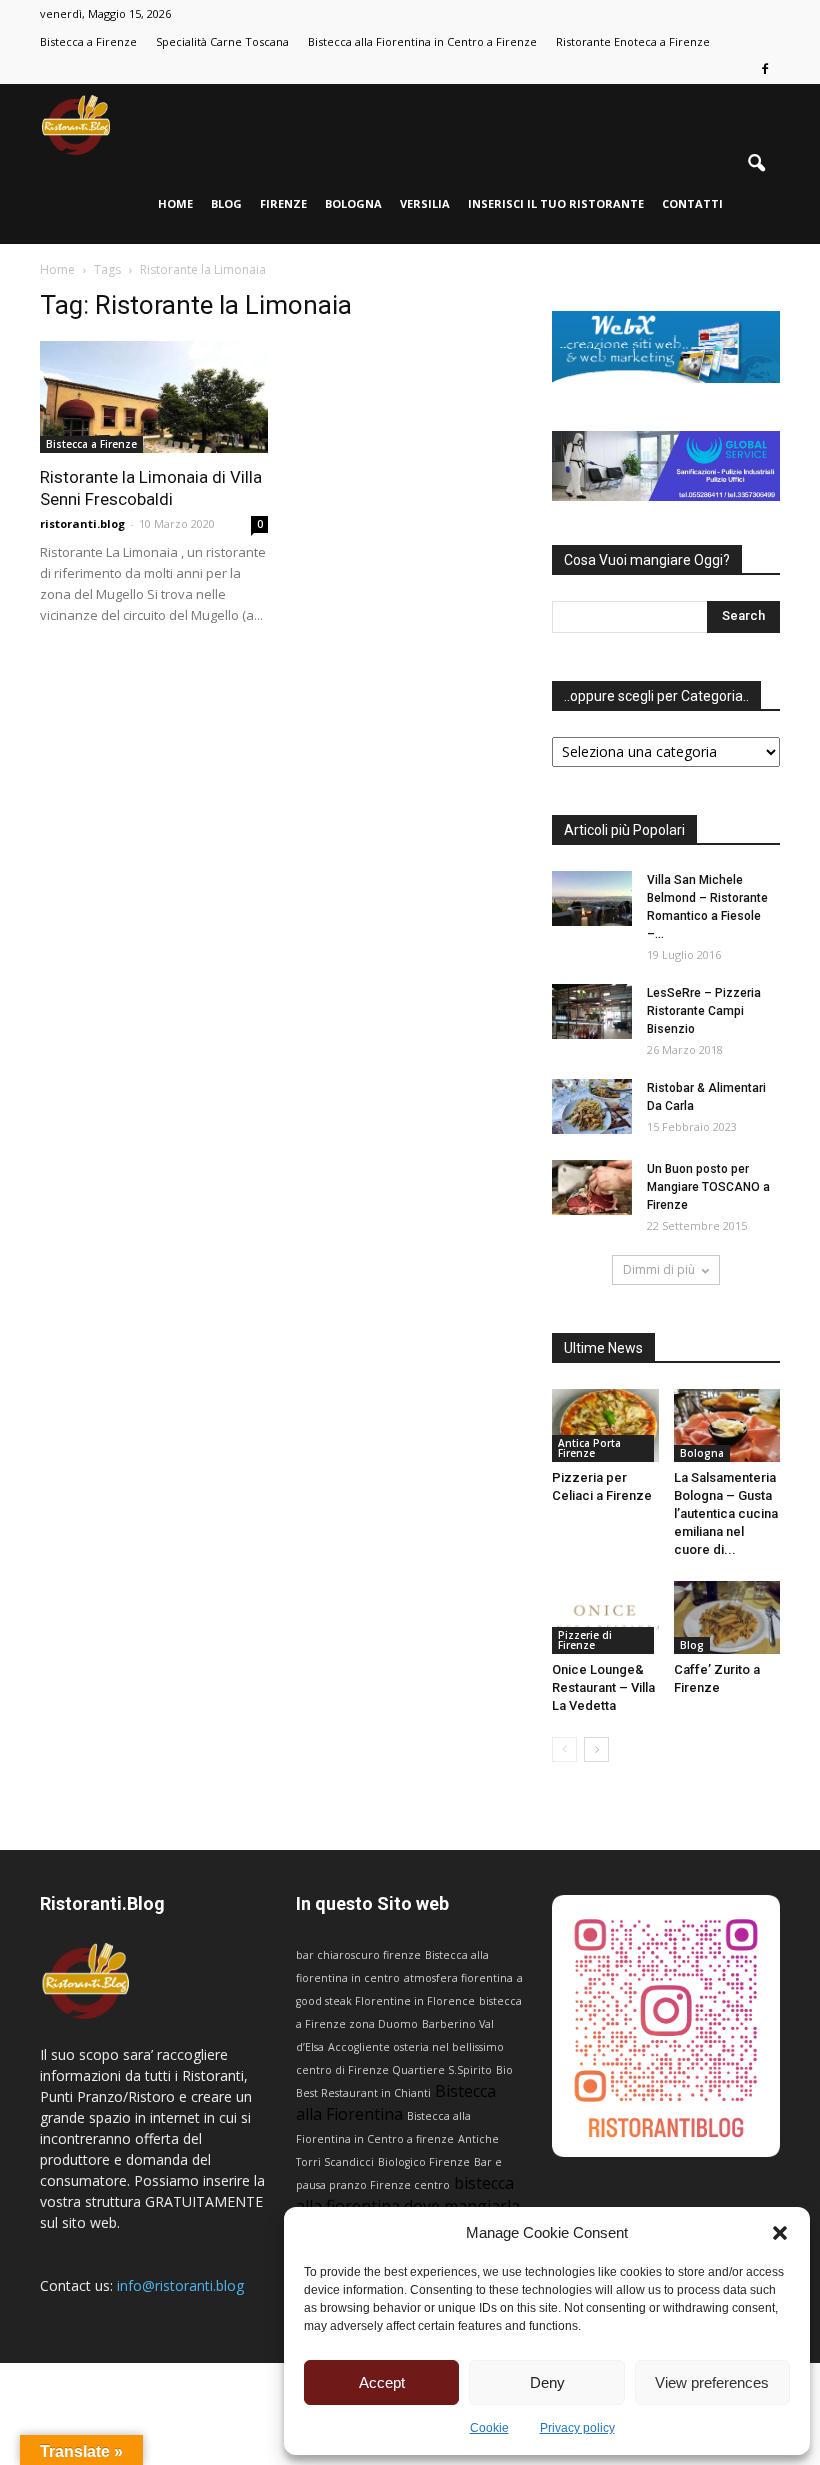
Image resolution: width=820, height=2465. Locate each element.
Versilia (425, 203)
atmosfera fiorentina (458, 1978)
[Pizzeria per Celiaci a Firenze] (605, 1425)
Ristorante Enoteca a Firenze (633, 41)
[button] (780, 2233)
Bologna (353, 203)
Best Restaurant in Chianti (363, 2093)
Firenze (283, 203)
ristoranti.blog (82, 523)
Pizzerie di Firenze (585, 1640)
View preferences (712, 2382)
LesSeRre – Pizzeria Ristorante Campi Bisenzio (704, 1011)
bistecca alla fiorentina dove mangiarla (408, 2194)
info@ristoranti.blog (180, 2285)
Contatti (692, 203)
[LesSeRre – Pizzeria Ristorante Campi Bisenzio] (592, 1011)
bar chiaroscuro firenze (358, 1955)
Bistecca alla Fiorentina (396, 2102)
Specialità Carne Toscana (222, 41)
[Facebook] (765, 70)
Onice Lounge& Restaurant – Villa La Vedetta (603, 1687)
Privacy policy (577, 2428)
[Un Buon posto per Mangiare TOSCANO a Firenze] (592, 1187)
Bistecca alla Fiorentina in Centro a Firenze (422, 41)
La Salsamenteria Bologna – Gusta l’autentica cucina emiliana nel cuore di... (726, 1513)
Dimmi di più (659, 1269)
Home (175, 203)
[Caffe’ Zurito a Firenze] (727, 1617)
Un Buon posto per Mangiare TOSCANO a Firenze (708, 1187)
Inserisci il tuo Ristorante (556, 203)
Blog (226, 203)
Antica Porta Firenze (589, 1448)
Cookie (489, 2428)
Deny (547, 2382)
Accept (382, 2382)
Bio (504, 2070)
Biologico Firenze (424, 2162)
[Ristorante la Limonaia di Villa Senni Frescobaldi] (154, 397)
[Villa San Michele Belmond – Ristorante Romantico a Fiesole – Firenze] (592, 898)
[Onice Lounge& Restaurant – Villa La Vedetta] (605, 1617)
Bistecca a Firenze (88, 41)
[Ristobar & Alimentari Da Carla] (592, 1106)
